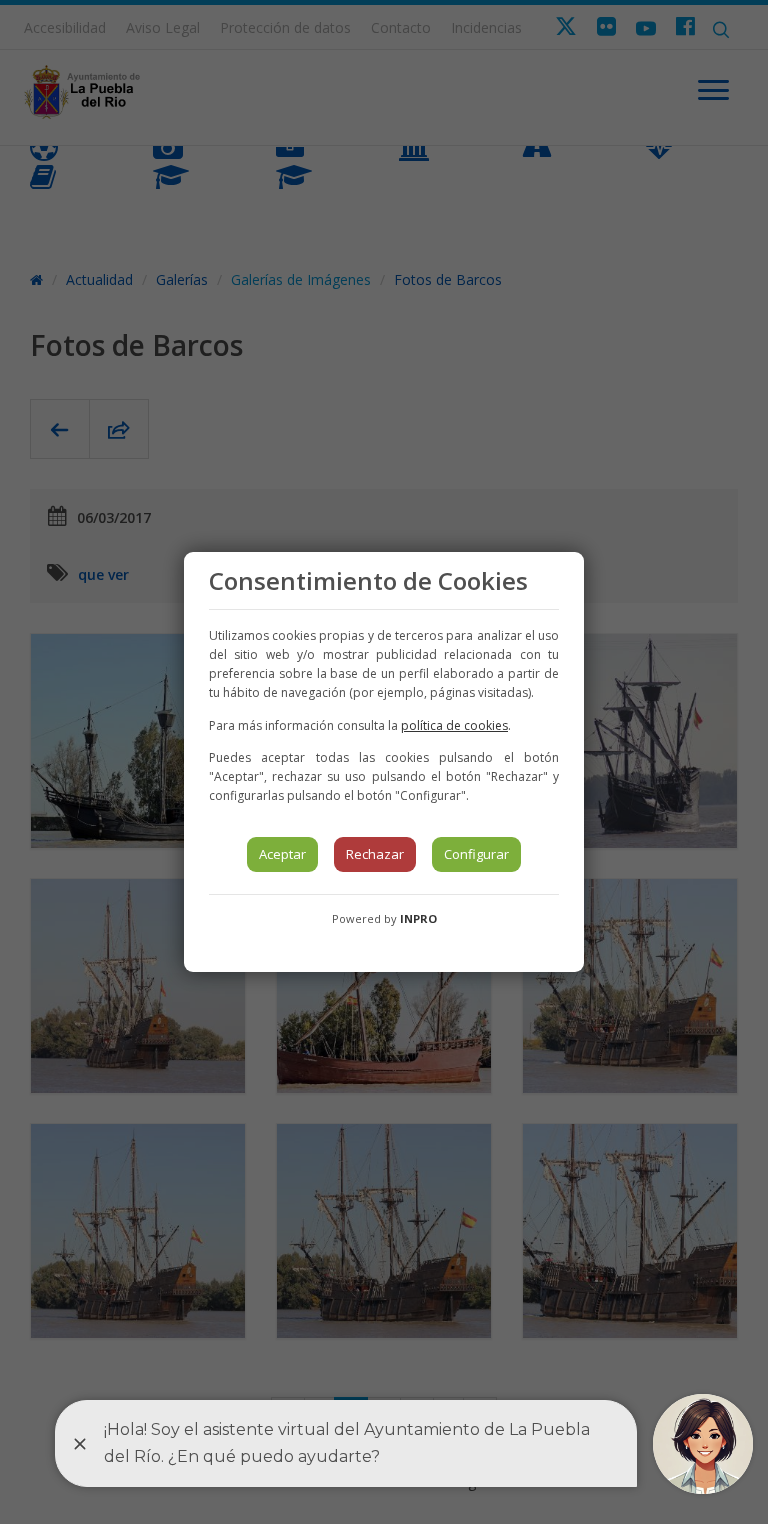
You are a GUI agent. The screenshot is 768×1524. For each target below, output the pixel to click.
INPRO (418, 918)
